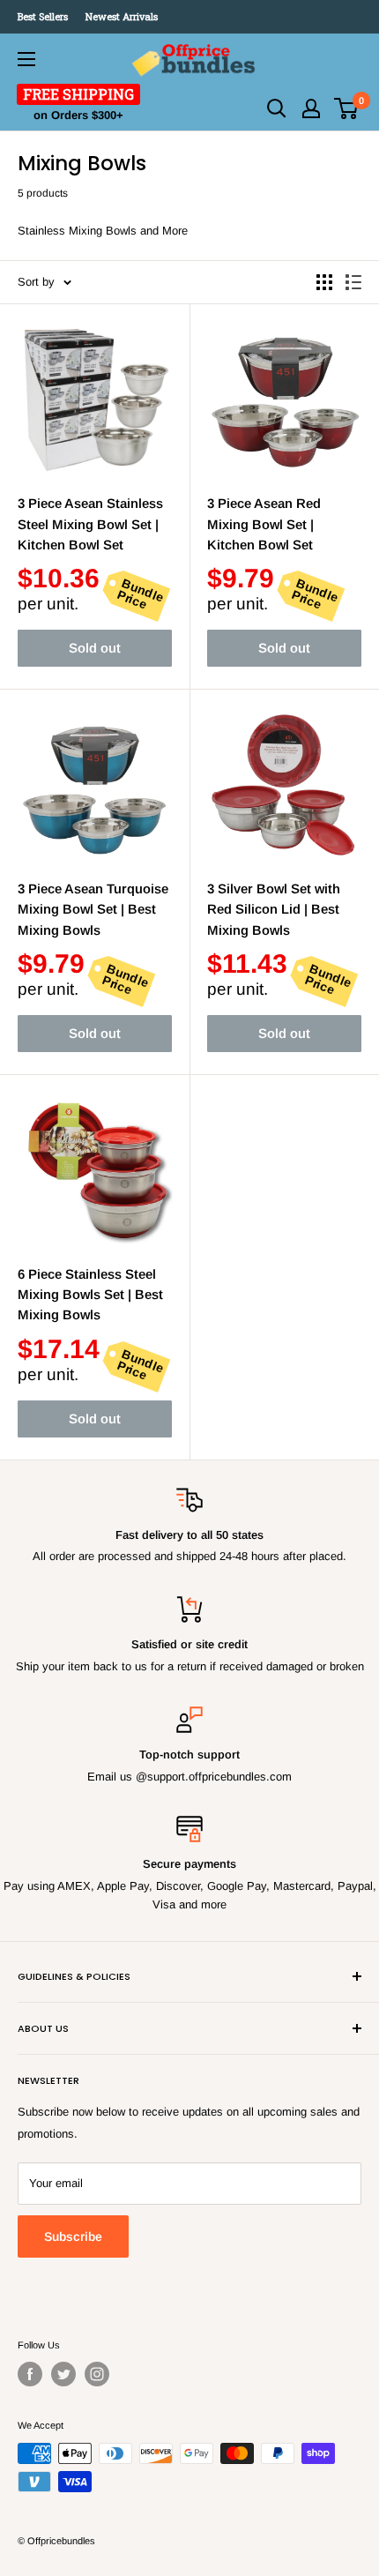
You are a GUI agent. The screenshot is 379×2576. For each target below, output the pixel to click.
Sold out (95, 648)
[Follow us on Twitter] (63, 2374)
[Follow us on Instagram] (97, 2374)
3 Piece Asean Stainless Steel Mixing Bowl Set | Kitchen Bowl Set (90, 524)
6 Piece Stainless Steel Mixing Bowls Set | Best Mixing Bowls (90, 1295)
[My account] (311, 108)
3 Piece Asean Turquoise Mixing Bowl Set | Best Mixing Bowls (93, 909)
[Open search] (277, 108)
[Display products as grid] (324, 282)
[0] (347, 108)
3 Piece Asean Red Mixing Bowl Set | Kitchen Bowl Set (264, 524)
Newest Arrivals (122, 16)
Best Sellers (43, 16)
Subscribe (73, 2236)
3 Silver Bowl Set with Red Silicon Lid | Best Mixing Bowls (274, 909)
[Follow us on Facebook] (30, 2374)
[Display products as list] (353, 282)
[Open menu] (26, 59)
